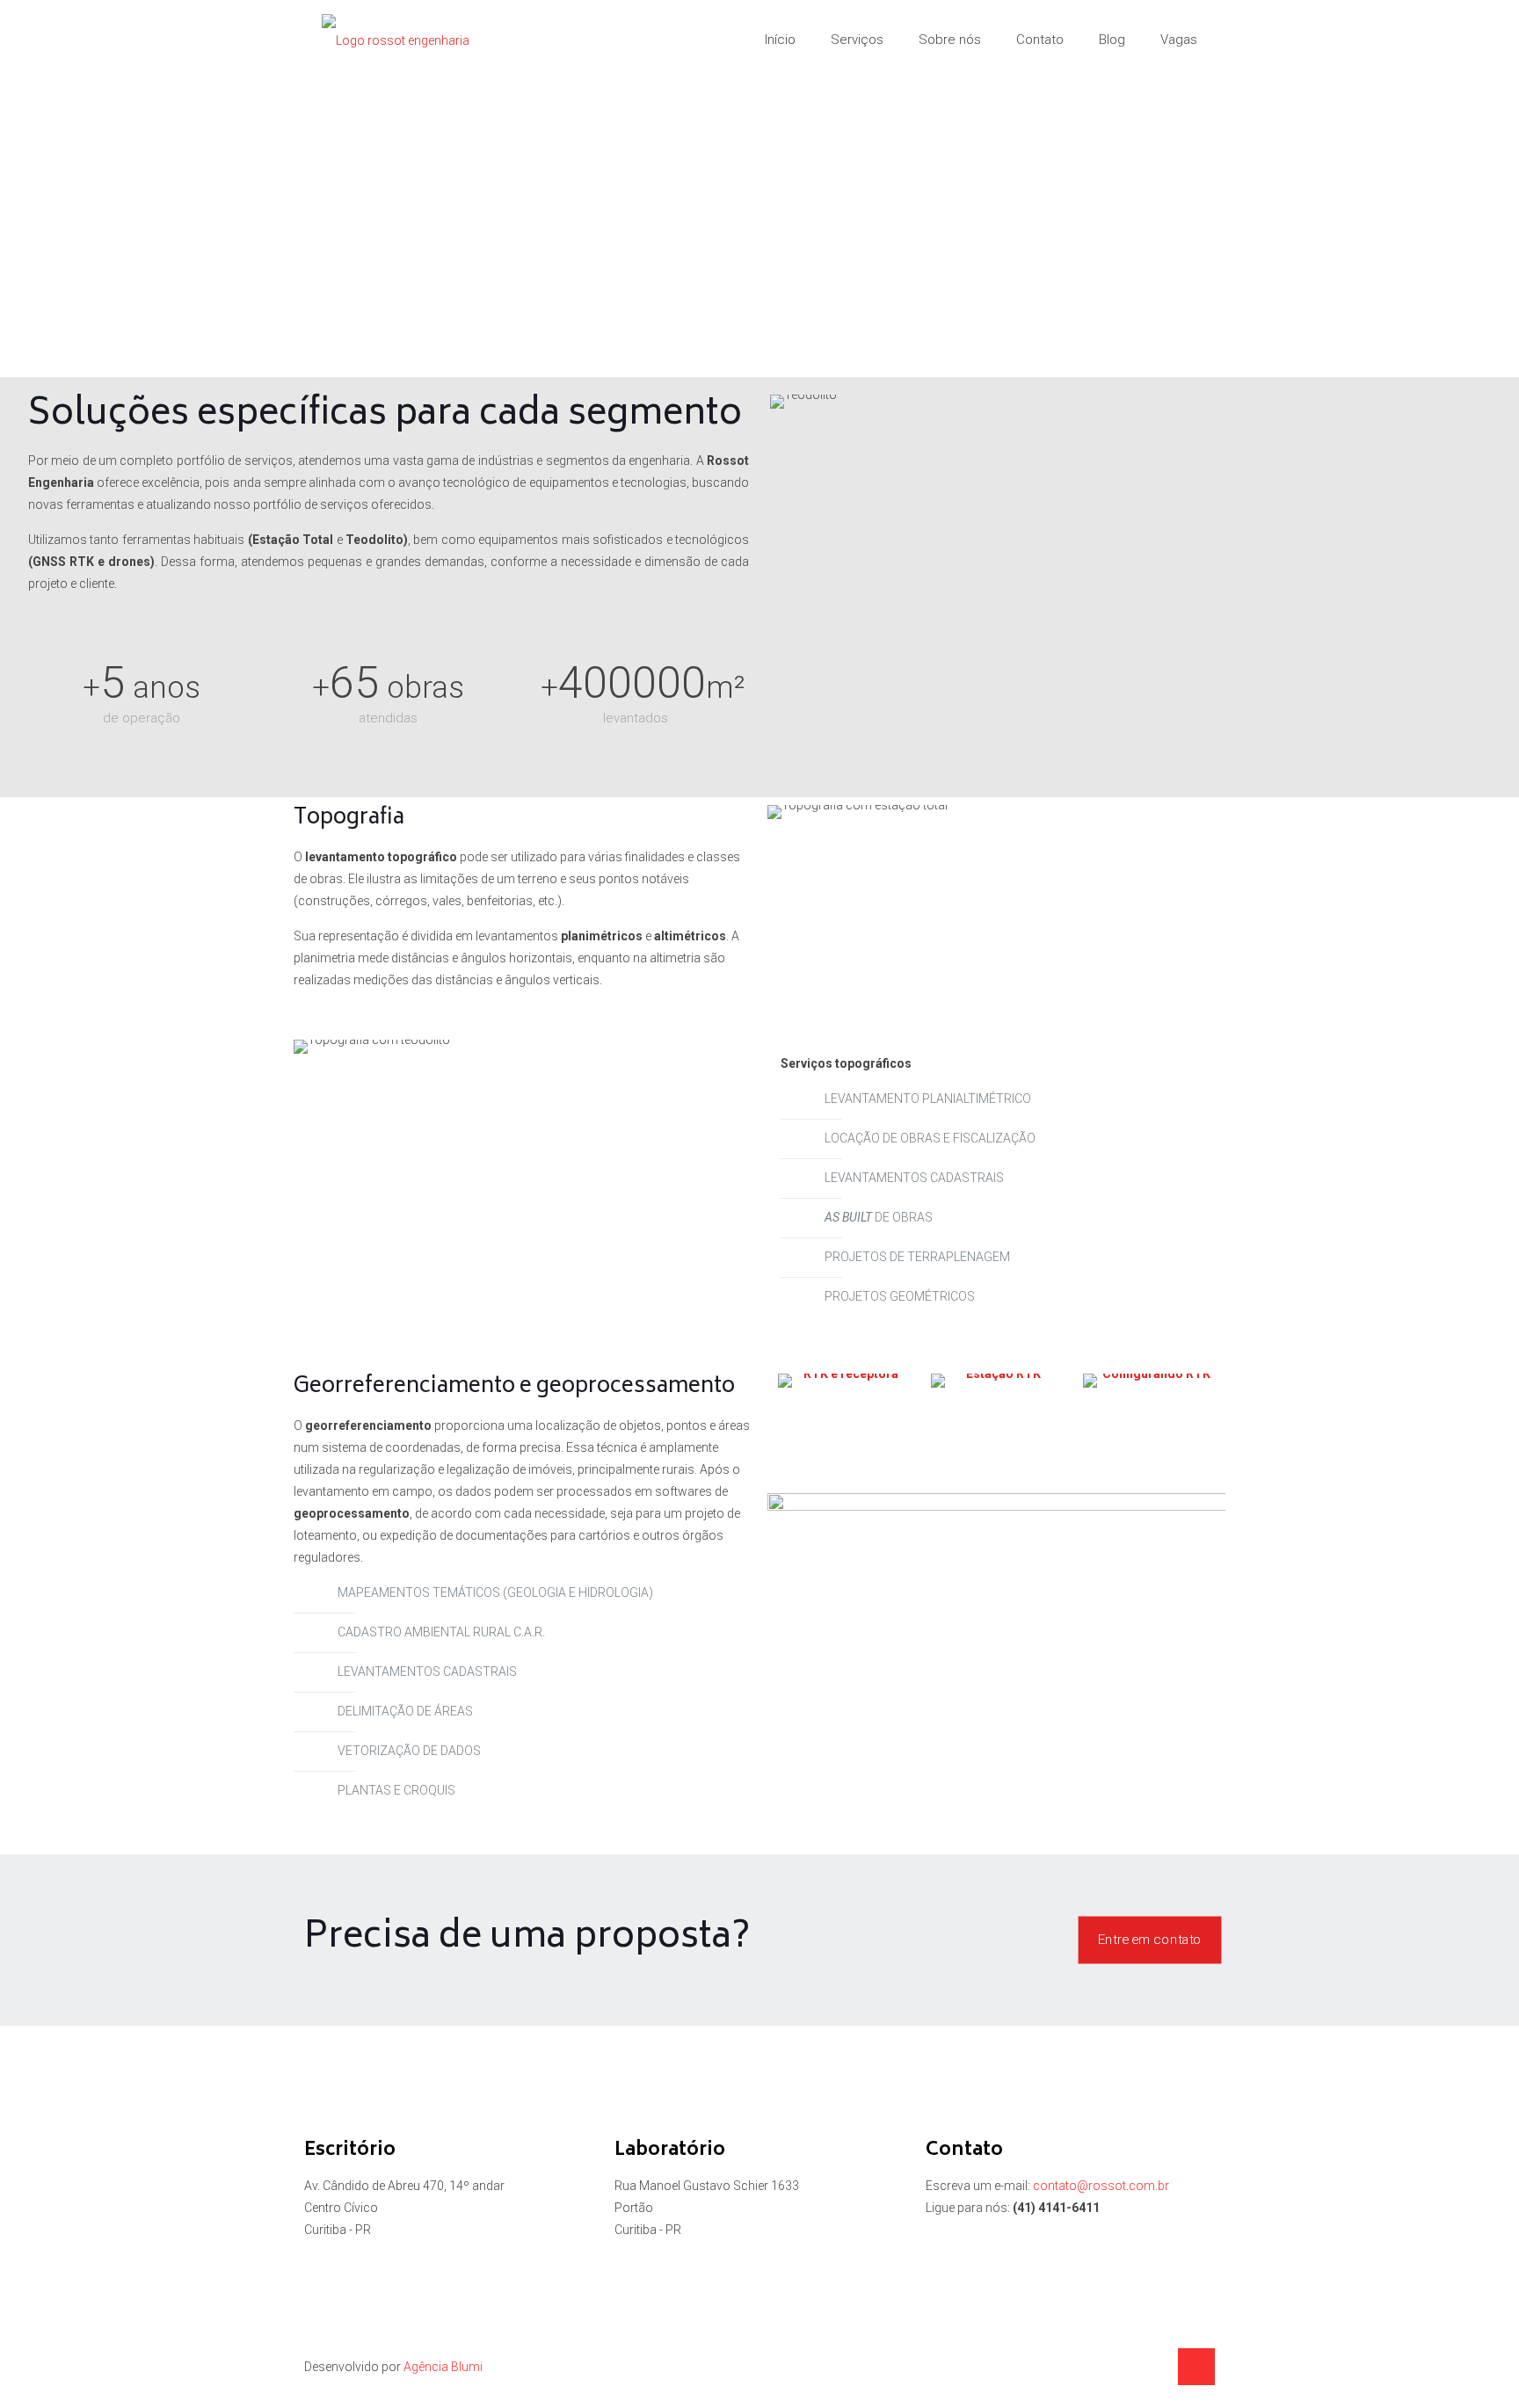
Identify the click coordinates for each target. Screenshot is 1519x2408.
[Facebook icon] (1117, 2367)
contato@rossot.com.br (1101, 2186)
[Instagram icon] (1154, 2367)
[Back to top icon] (1196, 2367)
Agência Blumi (443, 2367)
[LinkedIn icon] (1135, 2367)
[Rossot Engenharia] (396, 40)
